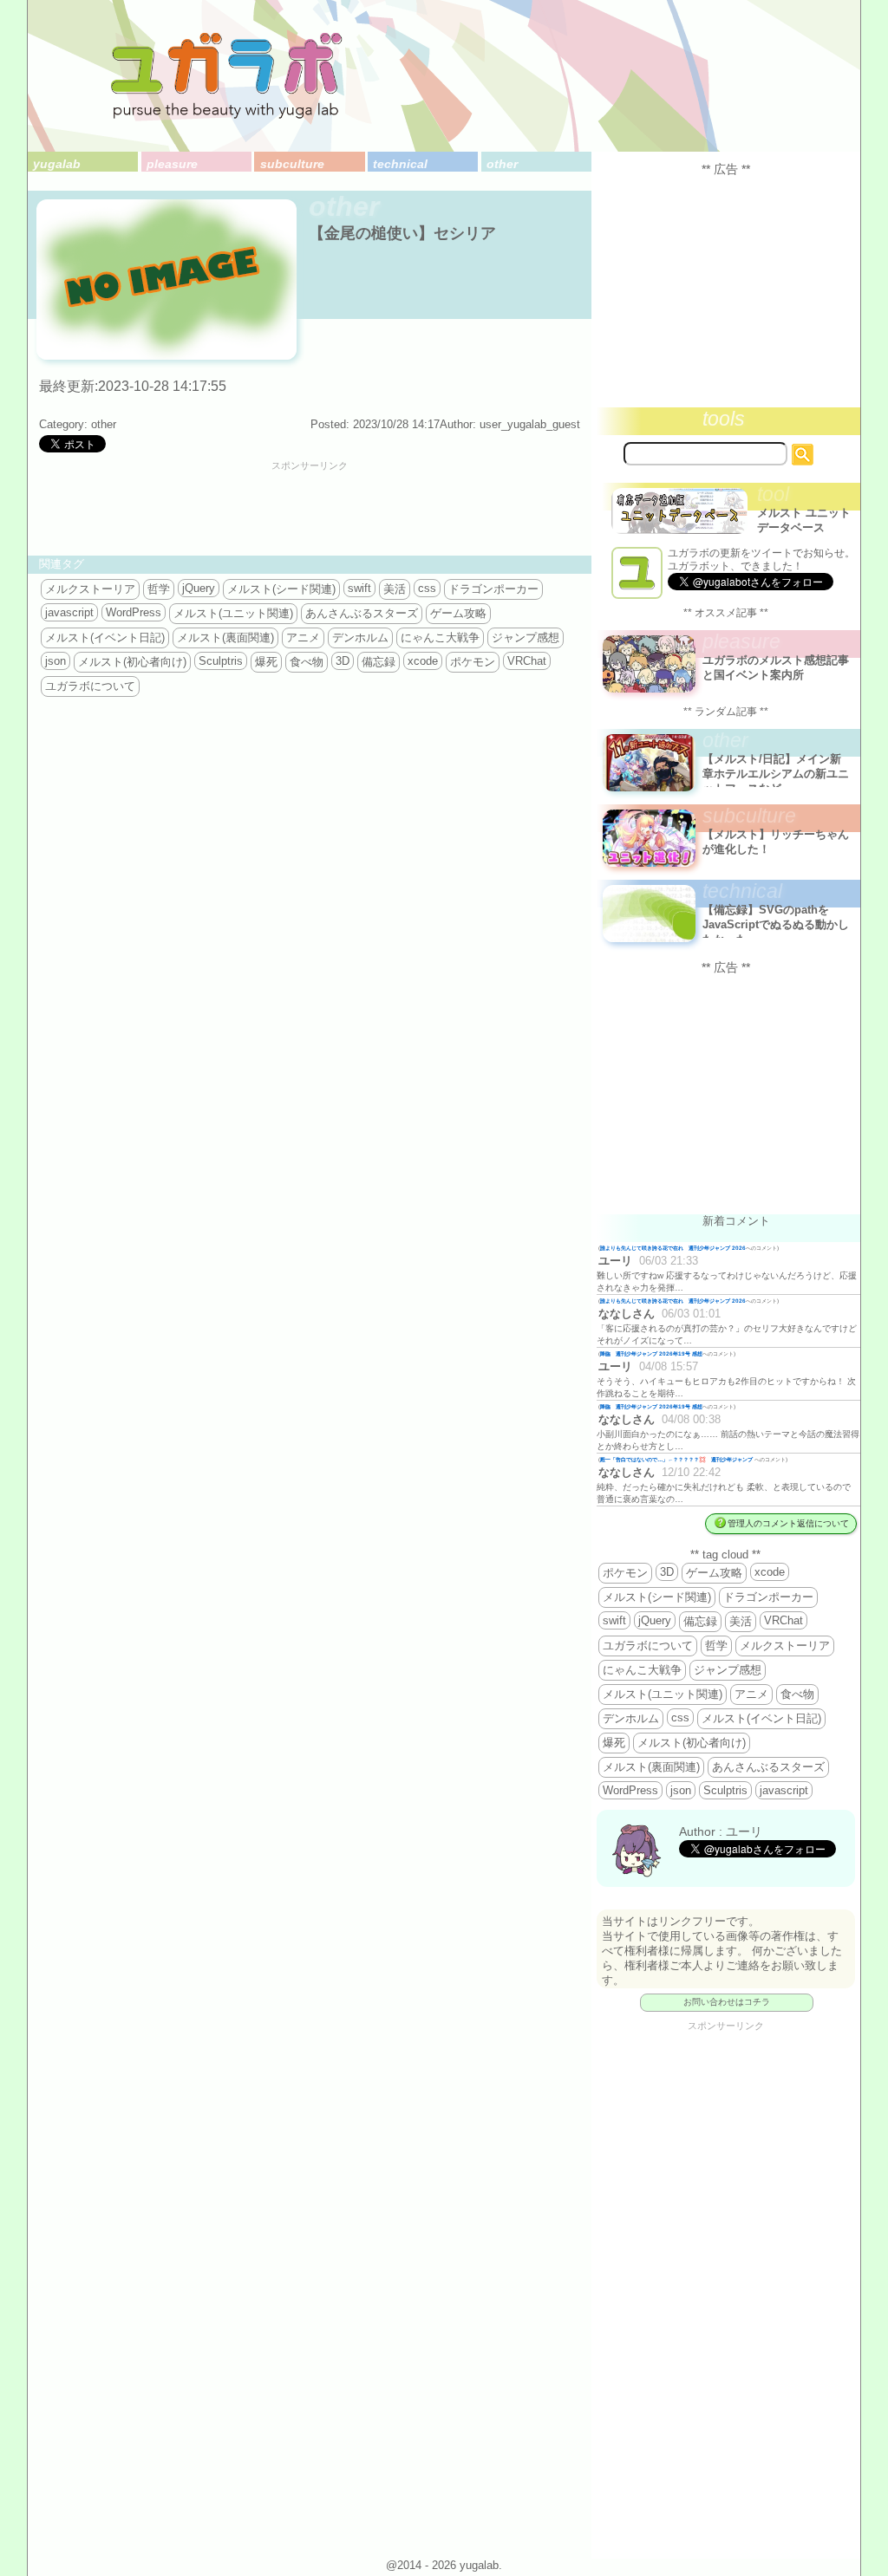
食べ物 (307, 662)
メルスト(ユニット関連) (233, 613)
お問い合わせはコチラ (727, 2002)
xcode (423, 661)
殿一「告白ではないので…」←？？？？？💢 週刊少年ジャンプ (677, 1459)
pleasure (172, 164)
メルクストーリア (90, 589)
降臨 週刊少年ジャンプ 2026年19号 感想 (651, 1353)
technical (400, 164)
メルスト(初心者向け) (132, 662)
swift (359, 588)
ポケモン (473, 662)
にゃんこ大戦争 (440, 637)
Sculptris (221, 661)
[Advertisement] (310, 510)
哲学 (159, 589)
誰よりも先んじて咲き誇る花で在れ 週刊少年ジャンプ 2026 (673, 1248)
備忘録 (379, 662)
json (55, 661)
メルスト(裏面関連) (225, 637)
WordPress (134, 612)
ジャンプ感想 (526, 637)
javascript (69, 612)
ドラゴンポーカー (493, 589)
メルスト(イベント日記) (105, 637)
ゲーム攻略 (458, 613)
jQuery (199, 588)
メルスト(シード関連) (281, 589)
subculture (292, 164)
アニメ (303, 637)
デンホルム (360, 637)
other (502, 164)
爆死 (266, 662)
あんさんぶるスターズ (362, 613)
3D (343, 661)
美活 (395, 589)
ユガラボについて (90, 686)
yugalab (57, 164)
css (427, 588)
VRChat (527, 661)
